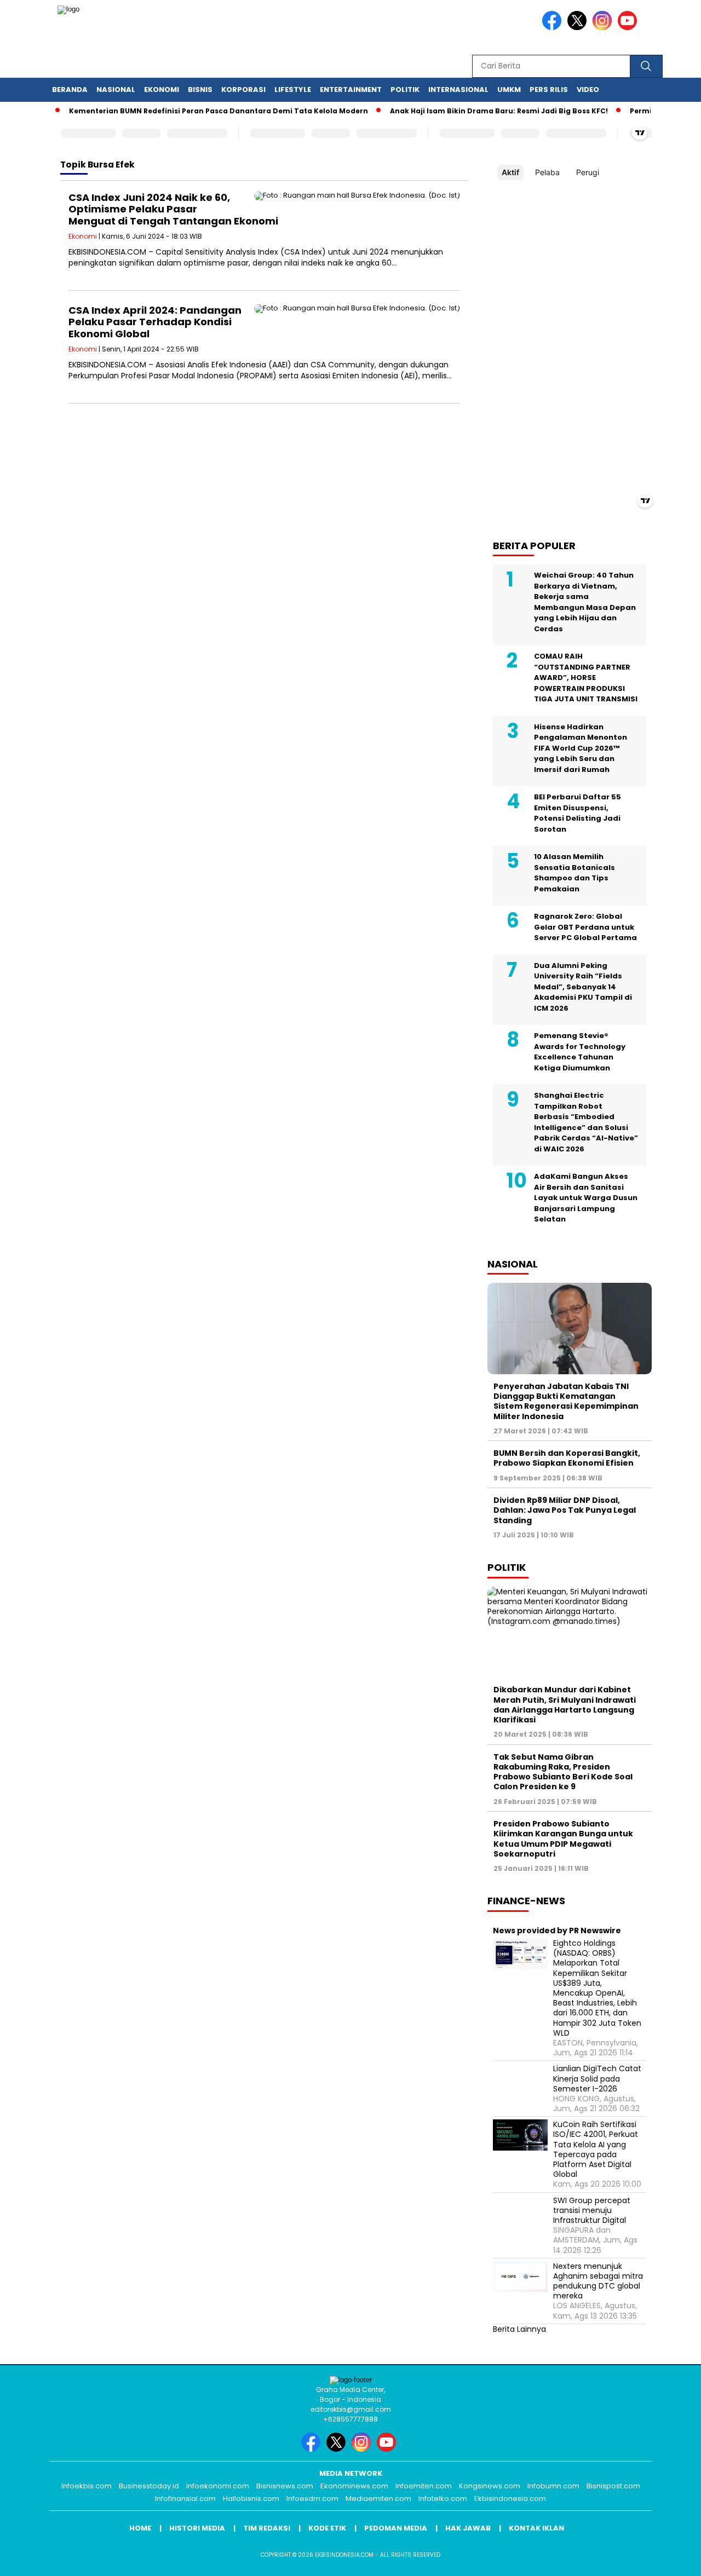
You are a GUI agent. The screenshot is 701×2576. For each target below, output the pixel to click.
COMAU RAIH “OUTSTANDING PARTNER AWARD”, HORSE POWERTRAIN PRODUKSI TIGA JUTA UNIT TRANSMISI (586, 678)
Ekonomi (162, 90)
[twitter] (579, 28)
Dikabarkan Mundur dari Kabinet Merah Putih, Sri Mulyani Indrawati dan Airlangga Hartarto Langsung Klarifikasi (565, 1705)
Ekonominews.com (354, 2486)
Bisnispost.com (613, 2486)
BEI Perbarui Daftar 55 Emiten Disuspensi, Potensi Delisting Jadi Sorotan (578, 813)
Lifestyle (293, 90)
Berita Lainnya (519, 2329)
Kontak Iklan (536, 2528)
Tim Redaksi (267, 2528)
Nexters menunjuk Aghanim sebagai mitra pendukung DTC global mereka (598, 2281)
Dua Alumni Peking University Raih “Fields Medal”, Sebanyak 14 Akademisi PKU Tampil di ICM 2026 (583, 987)
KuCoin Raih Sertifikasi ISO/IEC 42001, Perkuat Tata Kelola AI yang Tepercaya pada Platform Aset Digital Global (596, 2149)
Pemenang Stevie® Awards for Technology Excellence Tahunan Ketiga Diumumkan (580, 1052)
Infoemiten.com (424, 2486)
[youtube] (629, 28)
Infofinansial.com (185, 2499)
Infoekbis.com (87, 2486)
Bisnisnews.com (285, 2486)
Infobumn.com (553, 2486)
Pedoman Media (396, 2528)
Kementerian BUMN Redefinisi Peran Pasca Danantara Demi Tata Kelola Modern (189, 111)
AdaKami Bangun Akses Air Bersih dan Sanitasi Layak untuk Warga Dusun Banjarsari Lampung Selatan (586, 1198)
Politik (405, 90)
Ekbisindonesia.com (510, 2499)
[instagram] (604, 28)
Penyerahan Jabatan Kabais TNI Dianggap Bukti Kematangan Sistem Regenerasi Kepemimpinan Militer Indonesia (566, 1401)
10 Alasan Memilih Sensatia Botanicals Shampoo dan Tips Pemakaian (574, 873)
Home (140, 2528)
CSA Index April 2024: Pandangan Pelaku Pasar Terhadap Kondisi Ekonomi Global (155, 322)
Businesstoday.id (149, 2486)
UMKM (509, 90)
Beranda (70, 90)
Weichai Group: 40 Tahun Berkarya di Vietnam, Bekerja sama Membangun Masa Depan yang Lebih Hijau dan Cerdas (585, 602)
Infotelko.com (443, 2499)
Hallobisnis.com (251, 2499)
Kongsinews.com (490, 2486)
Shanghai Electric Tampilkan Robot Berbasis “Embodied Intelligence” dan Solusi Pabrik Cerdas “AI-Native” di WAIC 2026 (586, 1122)
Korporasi (243, 90)
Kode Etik (327, 2528)
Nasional (116, 90)
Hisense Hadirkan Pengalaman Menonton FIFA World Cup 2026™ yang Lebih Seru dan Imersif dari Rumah (581, 748)
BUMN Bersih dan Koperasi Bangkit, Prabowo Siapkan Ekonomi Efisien (567, 1458)
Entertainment (351, 90)
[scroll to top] (671, 2559)
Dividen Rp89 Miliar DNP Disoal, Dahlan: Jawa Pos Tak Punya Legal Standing (565, 1510)
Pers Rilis (549, 90)
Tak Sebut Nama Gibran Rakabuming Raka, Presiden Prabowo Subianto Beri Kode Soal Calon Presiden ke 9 (563, 1772)
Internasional (458, 90)
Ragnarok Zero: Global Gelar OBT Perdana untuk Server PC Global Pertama (585, 927)
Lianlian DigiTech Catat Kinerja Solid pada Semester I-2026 (597, 2079)
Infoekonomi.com (218, 2486)
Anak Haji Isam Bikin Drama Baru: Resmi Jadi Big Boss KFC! (469, 111)
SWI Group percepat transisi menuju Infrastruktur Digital (592, 2211)
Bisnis (200, 90)
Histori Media (197, 2528)
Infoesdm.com (312, 2499)
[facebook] (554, 28)
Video (588, 90)
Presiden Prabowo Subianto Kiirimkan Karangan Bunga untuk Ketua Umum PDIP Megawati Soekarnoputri (563, 1839)
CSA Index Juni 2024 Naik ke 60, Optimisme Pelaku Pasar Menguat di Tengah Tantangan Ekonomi (173, 209)
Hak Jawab (468, 2528)
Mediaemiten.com (378, 2499)
